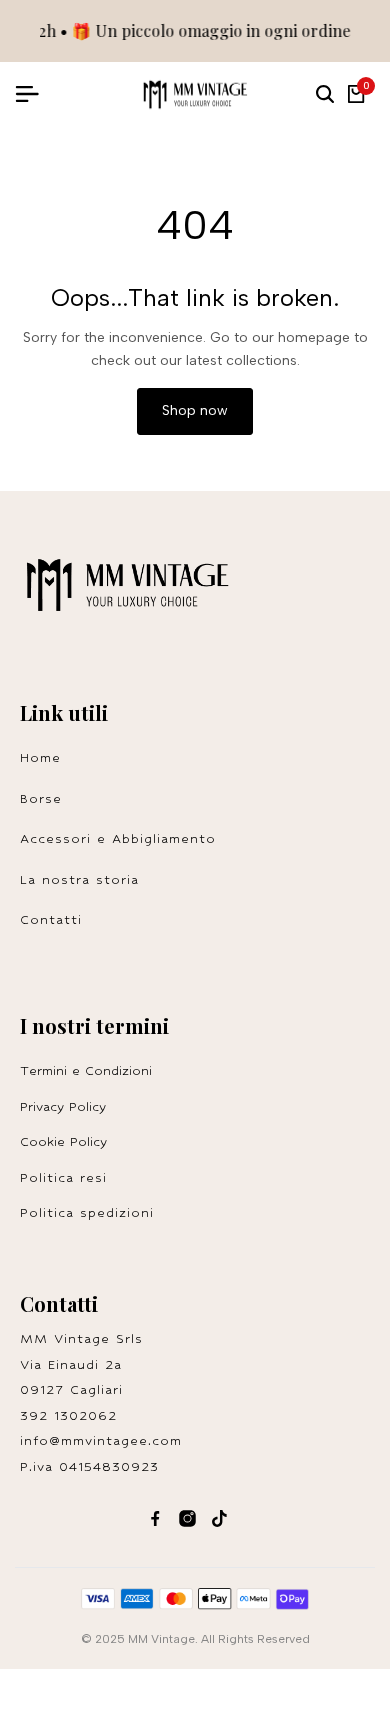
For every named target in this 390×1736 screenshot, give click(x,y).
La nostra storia (79, 879)
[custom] (155, 1518)
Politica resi (69, 1177)
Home (40, 757)
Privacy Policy (63, 1106)
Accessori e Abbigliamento (118, 838)
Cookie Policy (63, 1141)
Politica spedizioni (87, 1212)
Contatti (51, 919)
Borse (41, 798)
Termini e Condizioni (86, 1070)
